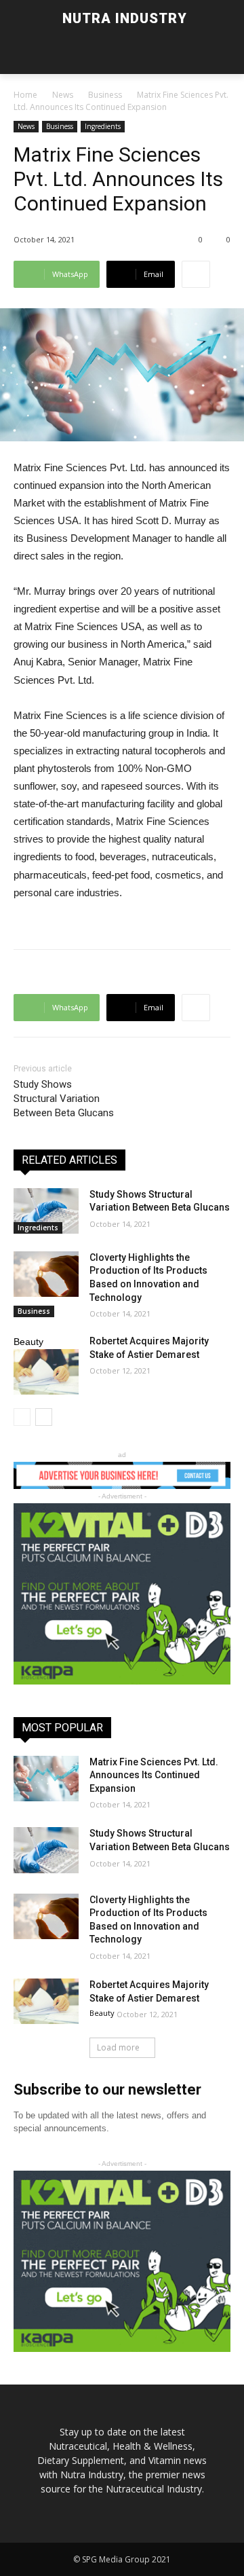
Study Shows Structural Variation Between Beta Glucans (64, 1099)
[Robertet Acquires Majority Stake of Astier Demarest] (46, 1372)
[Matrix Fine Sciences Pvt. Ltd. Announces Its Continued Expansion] (46, 1779)
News (63, 95)
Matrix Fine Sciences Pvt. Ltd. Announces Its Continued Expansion (154, 1775)
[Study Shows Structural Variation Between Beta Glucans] (46, 1211)
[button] (51, 55)
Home (25, 95)
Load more (118, 2047)
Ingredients (103, 126)
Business (105, 95)
